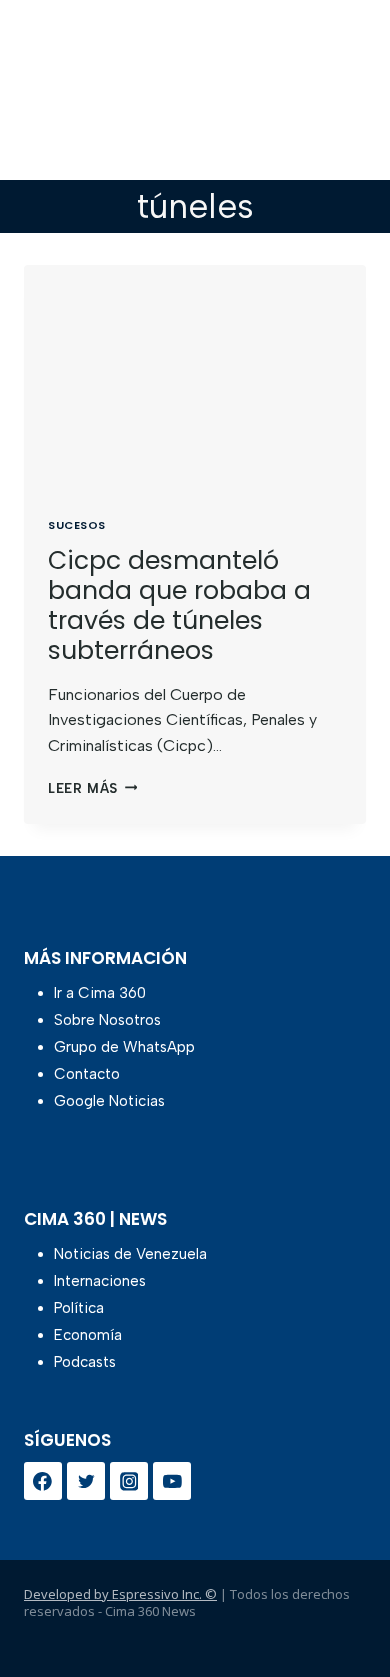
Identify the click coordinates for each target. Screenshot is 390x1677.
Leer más (92, 788)
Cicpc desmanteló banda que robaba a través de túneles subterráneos (179, 605)
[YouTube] (172, 1481)
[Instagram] (129, 1481)
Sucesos (77, 525)
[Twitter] (86, 1481)
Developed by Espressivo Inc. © (120, 1594)
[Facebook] (43, 1481)
